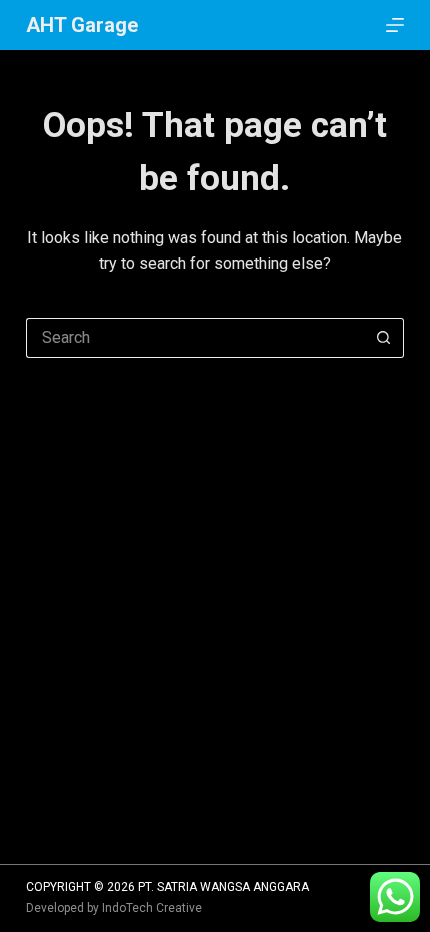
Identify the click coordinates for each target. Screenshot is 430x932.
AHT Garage (82, 25)
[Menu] (395, 25)
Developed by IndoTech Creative (114, 908)
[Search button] (384, 338)
